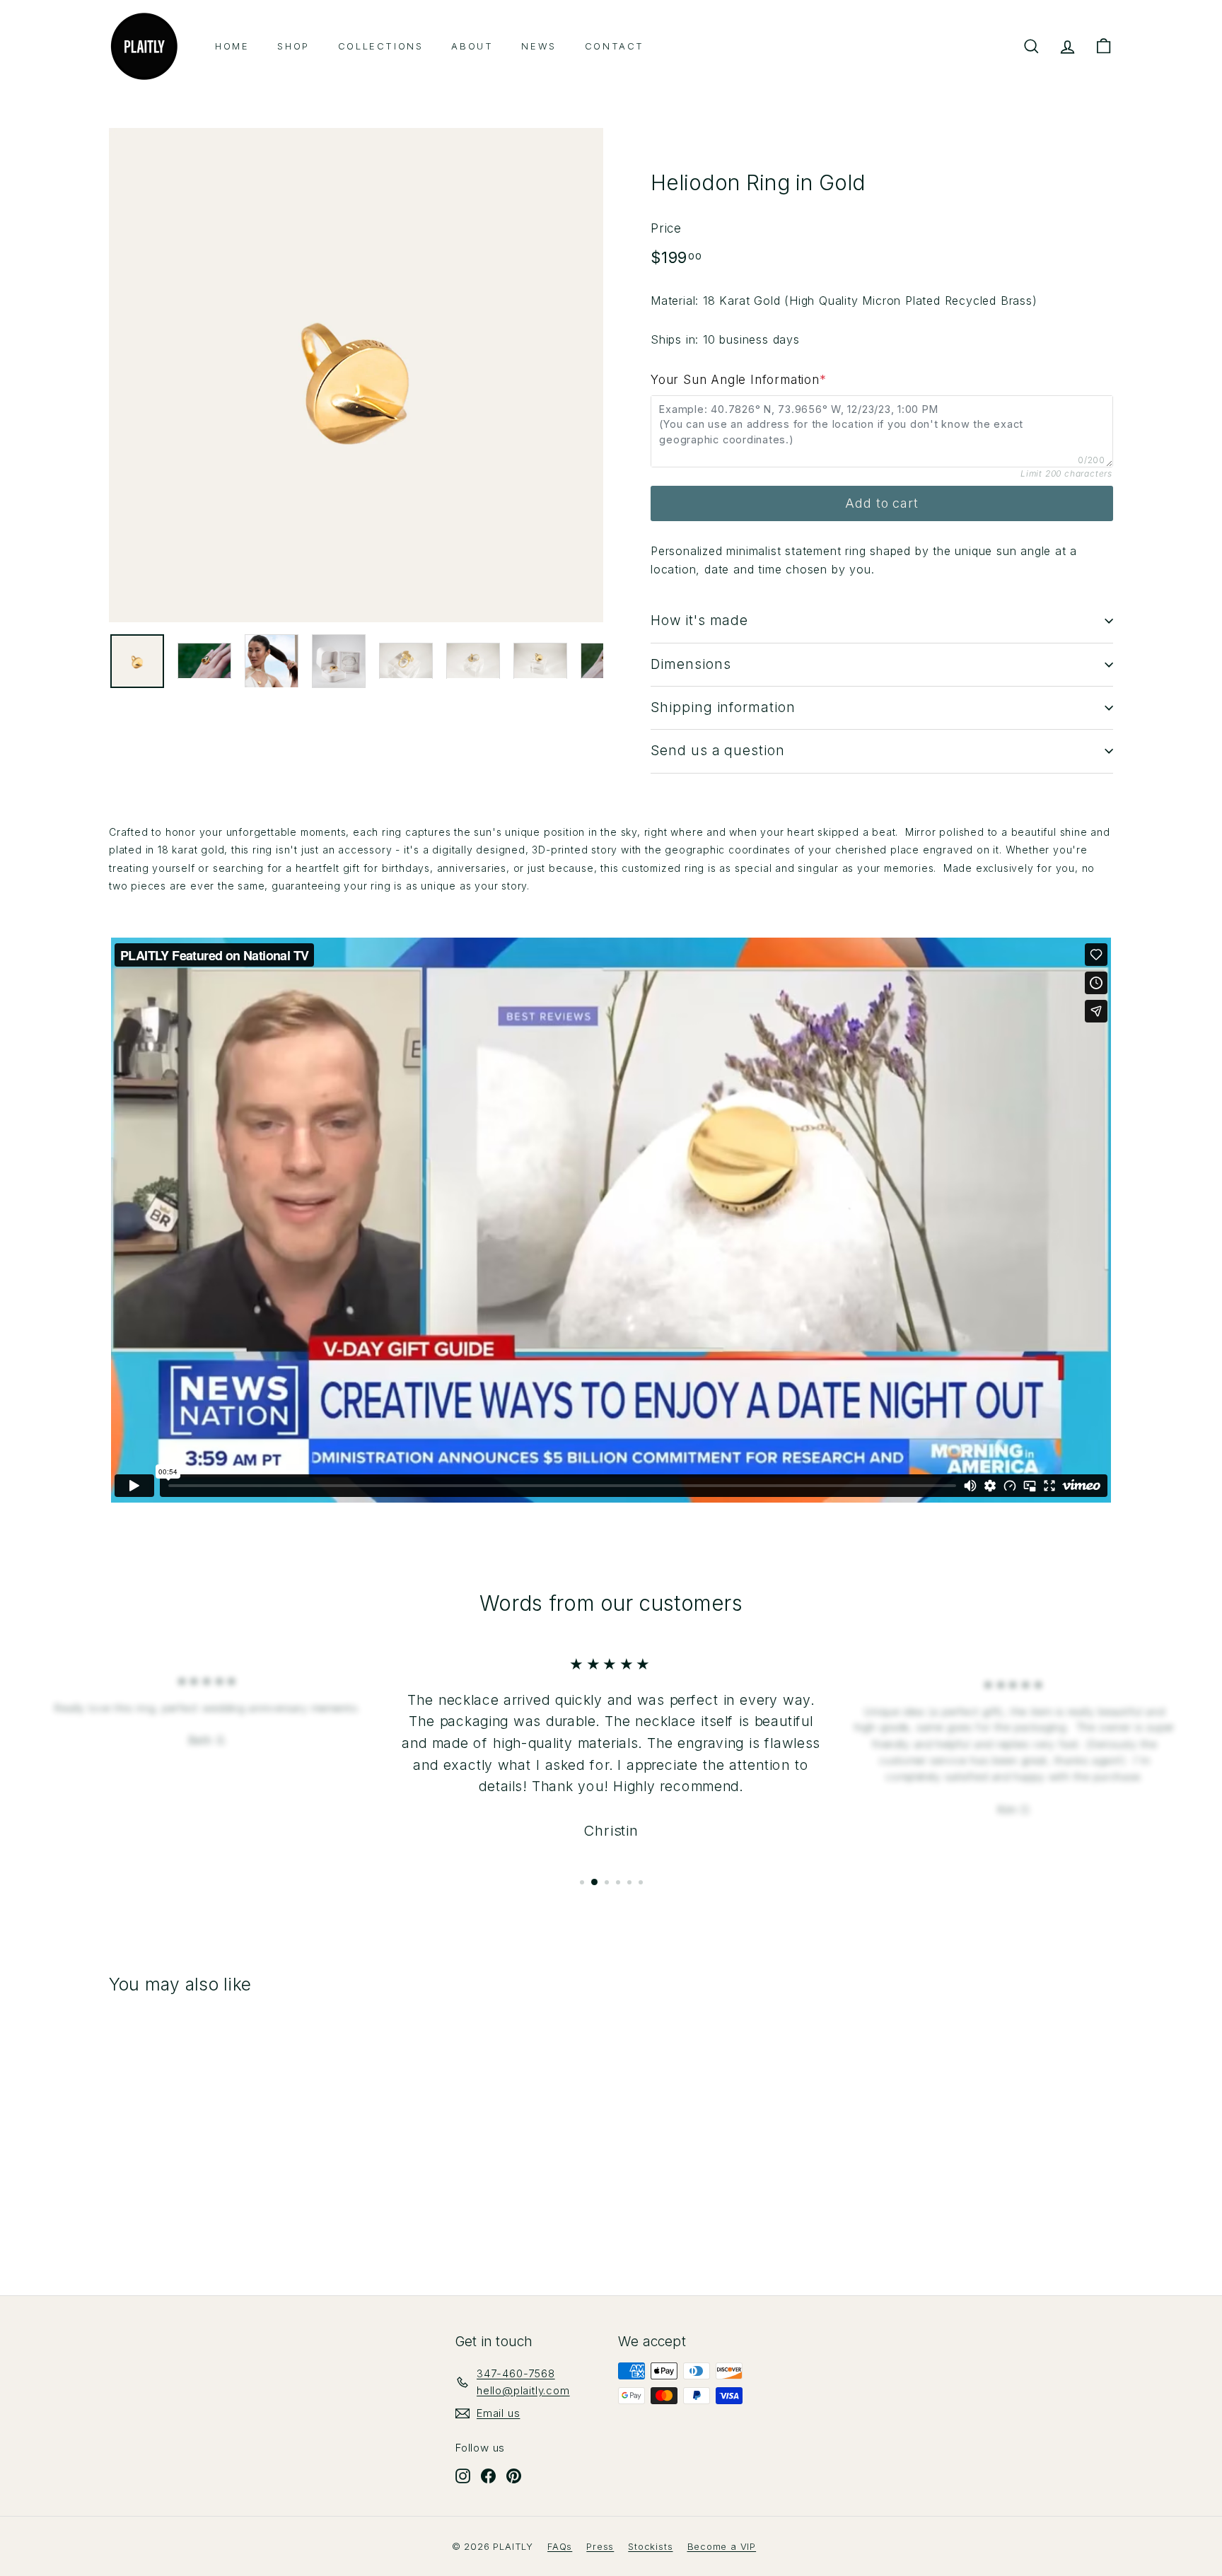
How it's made (699, 620)
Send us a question (718, 751)
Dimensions (691, 664)
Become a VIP (722, 2546)
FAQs (560, 2546)
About (472, 46)
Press (600, 2546)
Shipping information (723, 707)
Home (232, 46)
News (539, 46)
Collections (381, 46)
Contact (615, 46)
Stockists (650, 2546)
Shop (293, 46)
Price (666, 228)
